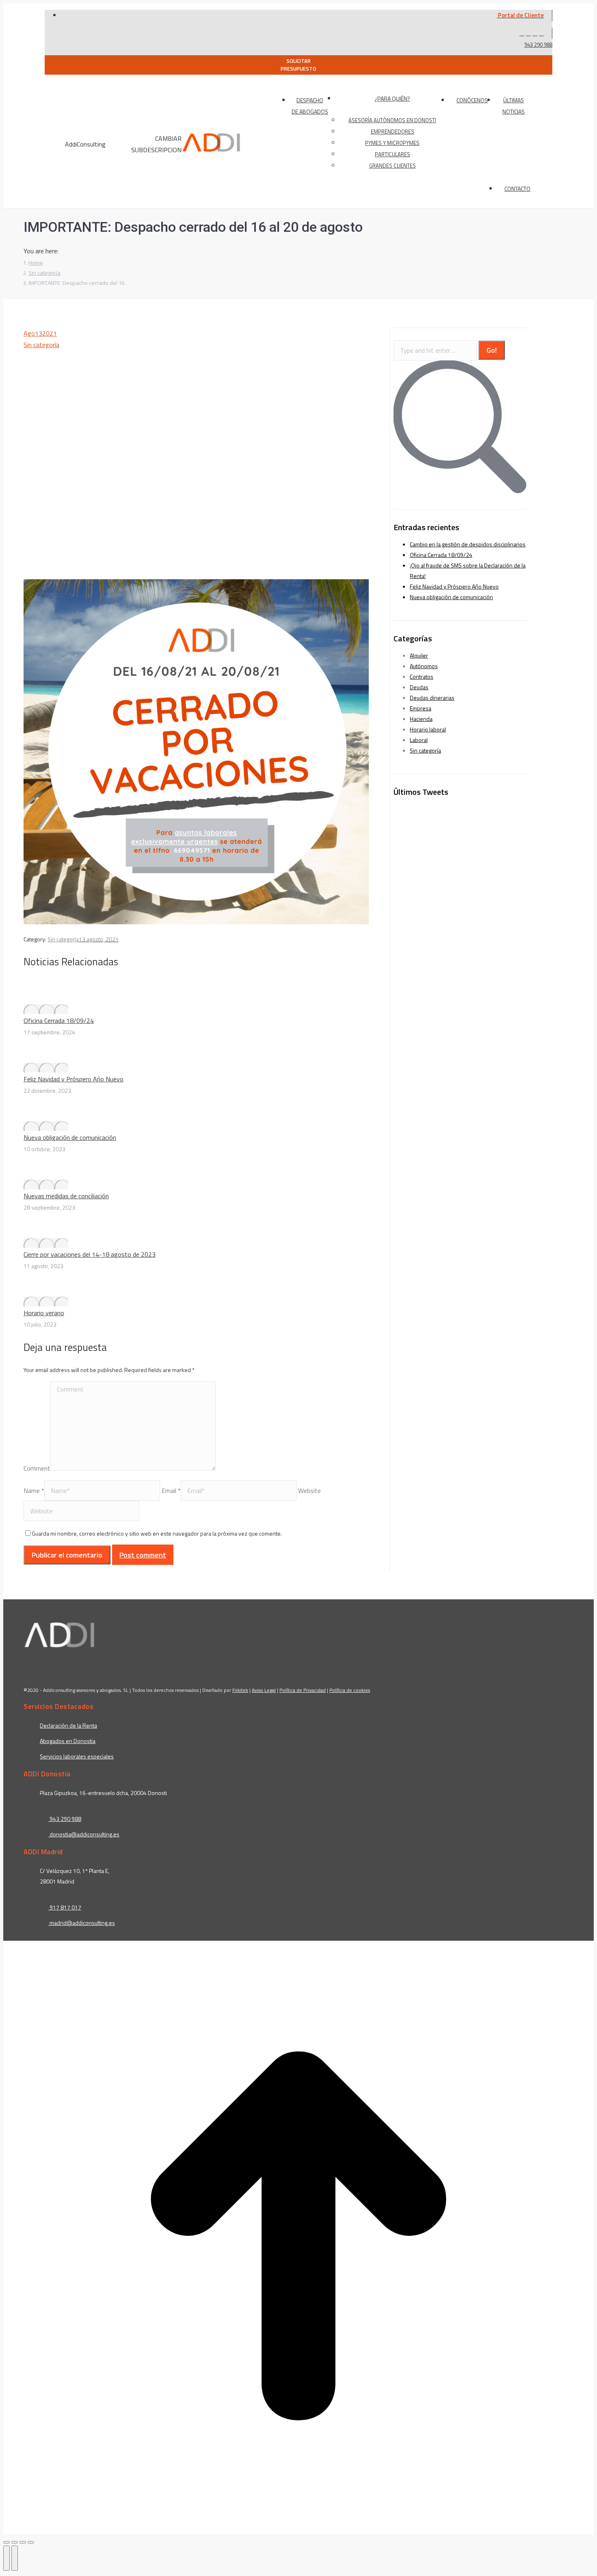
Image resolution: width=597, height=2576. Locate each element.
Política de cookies (350, 1690)
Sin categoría (41, 345)
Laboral (419, 740)
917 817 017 (65, 1907)
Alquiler (419, 655)
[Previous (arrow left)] (6, 2558)
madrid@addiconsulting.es (82, 1923)
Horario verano (44, 1313)
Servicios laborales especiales (77, 1756)
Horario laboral (428, 729)
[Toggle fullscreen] (23, 2542)
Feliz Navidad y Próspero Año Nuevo (74, 1079)
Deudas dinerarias (432, 698)
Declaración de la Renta (68, 1725)
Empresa (421, 708)
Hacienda (421, 719)
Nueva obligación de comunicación (70, 1137)
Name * (34, 1491)
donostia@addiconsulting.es (84, 1834)
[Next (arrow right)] (15, 2558)
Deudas (419, 687)
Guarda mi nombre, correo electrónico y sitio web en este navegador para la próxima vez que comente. (157, 1533)
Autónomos (424, 666)
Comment (37, 1468)
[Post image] (46, 1009)
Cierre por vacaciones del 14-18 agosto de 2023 (90, 1254)
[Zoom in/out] (31, 2542)
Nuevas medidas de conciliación (66, 1196)
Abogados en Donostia (68, 1741)
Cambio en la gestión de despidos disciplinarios (468, 544)
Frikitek (240, 1690)
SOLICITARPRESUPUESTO (298, 65)
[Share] (15, 2542)
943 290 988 (538, 45)
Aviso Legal (264, 1690)
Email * (171, 1491)
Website (309, 1491)
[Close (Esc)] (6, 2542)
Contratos (422, 676)
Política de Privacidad (303, 1690)
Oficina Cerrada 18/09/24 (59, 1020)
